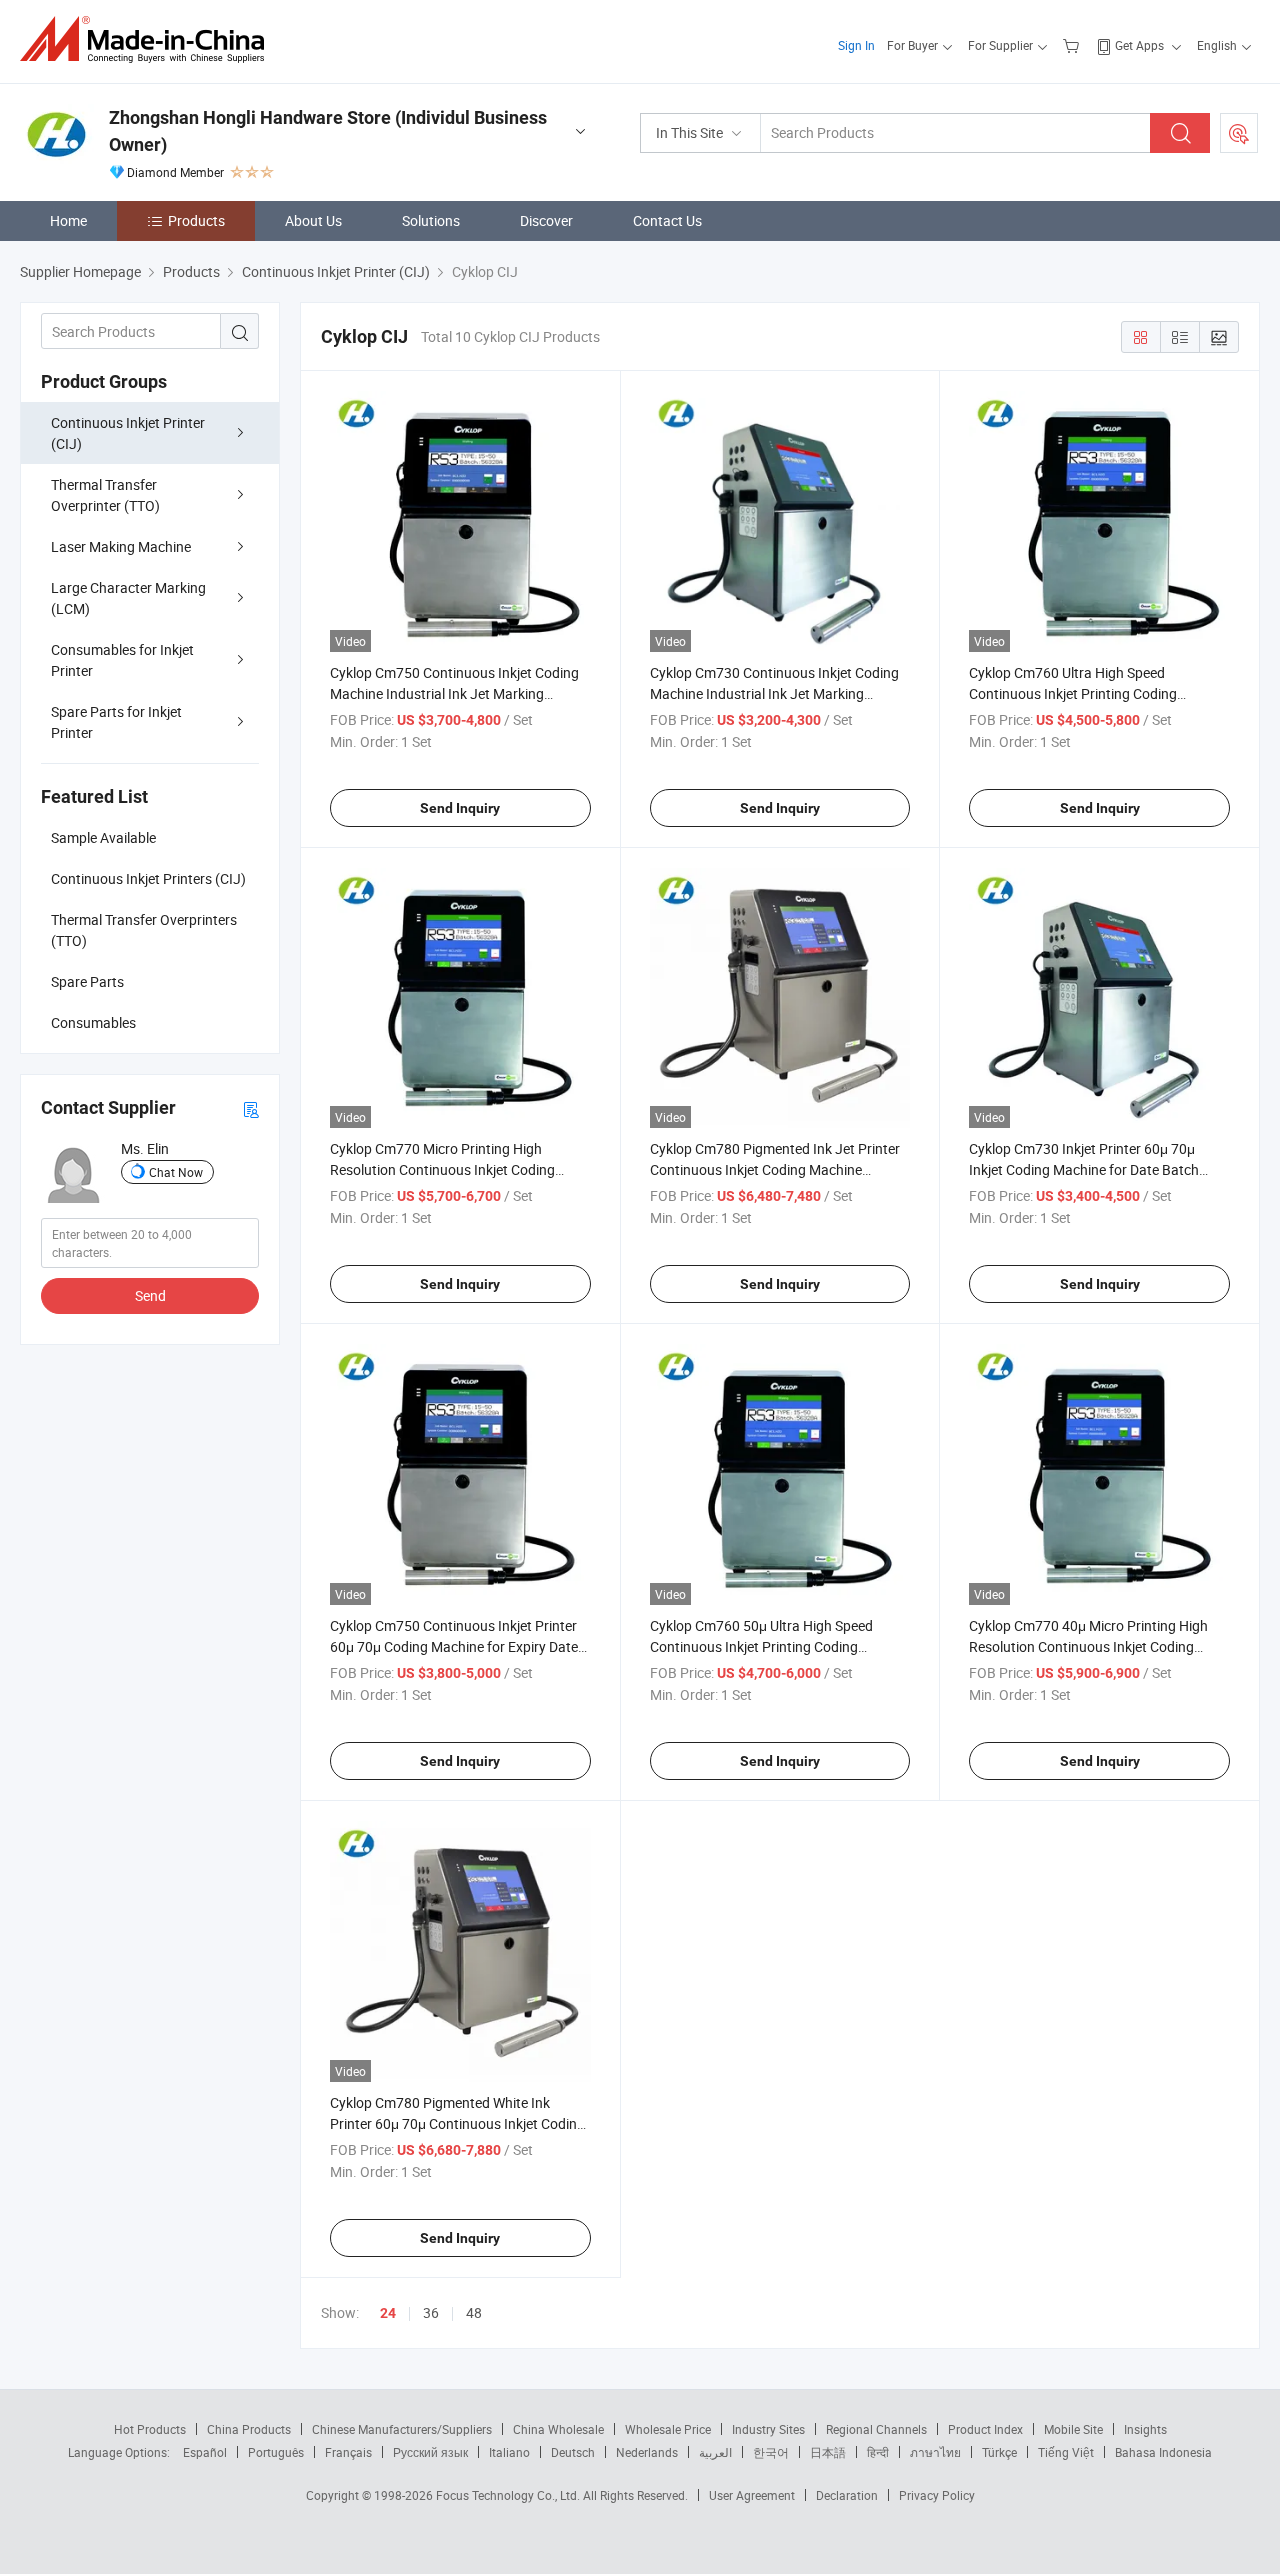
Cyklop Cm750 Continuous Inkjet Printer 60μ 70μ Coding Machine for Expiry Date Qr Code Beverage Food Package (454, 1646)
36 (431, 2312)
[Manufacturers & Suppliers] (148, 39)
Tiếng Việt (1066, 2452)
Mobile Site (1073, 2429)
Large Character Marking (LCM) (128, 598)
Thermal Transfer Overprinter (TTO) (105, 495)
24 (388, 2313)
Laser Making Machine (121, 546)
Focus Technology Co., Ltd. (509, 2495)
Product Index (985, 2429)
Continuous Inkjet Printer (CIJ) (128, 433)
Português (276, 2452)
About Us (313, 220)
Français (348, 2452)
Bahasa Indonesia (1163, 2452)
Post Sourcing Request (1239, 133)
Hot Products (150, 2429)
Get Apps (1139, 45)
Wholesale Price (668, 2429)
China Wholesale (558, 2429)
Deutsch (573, 2452)
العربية (715, 2452)
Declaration (847, 2495)
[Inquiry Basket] (1073, 45)
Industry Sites (768, 2429)
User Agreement (752, 2495)
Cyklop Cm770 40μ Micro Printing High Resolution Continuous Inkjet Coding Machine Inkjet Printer (1088, 1646)
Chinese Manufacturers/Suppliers (402, 2429)
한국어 (771, 2452)
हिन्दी (878, 2452)
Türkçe (999, 2452)
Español (205, 2452)
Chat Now (176, 1172)
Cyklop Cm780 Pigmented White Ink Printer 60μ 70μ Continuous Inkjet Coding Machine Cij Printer (457, 2123)
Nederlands (647, 2452)
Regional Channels (876, 2429)
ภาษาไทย (935, 2452)
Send (150, 1295)
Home (68, 220)
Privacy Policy (937, 2495)
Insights (1145, 2429)
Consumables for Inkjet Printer (122, 660)
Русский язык (430, 2452)
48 (474, 2312)
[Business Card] (251, 1108)
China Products (249, 2429)
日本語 (828, 2452)
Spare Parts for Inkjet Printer (116, 722)
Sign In (856, 45)
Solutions (431, 220)
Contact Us (667, 220)
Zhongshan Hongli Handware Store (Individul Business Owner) (328, 131)
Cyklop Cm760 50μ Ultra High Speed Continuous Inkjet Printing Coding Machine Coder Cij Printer (761, 1646)
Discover (546, 220)
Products (196, 220)
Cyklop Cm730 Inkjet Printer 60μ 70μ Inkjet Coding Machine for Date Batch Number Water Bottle (1084, 1169)
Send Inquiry (460, 808)
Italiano (509, 2452)
